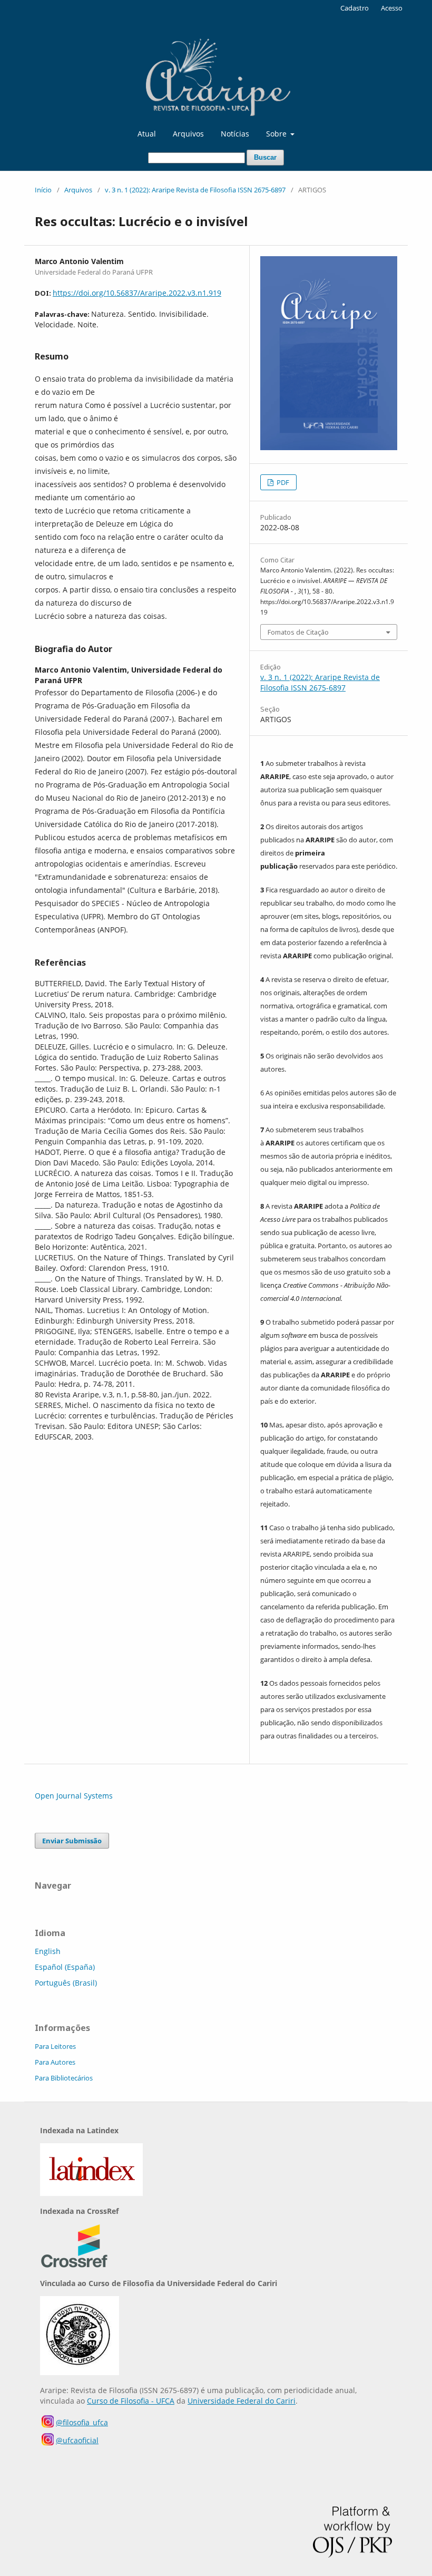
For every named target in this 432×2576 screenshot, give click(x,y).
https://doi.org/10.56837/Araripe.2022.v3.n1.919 (137, 293)
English (48, 1951)
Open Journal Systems (74, 1796)
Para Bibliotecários (64, 2078)
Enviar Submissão (72, 1841)
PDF (282, 482)
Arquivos (188, 134)
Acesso (392, 8)
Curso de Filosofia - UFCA (131, 2401)
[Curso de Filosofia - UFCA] (80, 2372)
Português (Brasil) (66, 1983)
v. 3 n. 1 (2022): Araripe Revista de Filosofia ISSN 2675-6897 (195, 190)
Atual (147, 134)
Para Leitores (55, 2046)
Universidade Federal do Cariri (242, 2401)
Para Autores (55, 2062)
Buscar (265, 157)
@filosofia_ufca (82, 2422)
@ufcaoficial (77, 2440)
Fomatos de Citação (298, 632)
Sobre (277, 134)
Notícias (235, 134)
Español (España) (65, 1967)
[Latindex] (91, 2193)
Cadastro (355, 8)
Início (43, 190)
